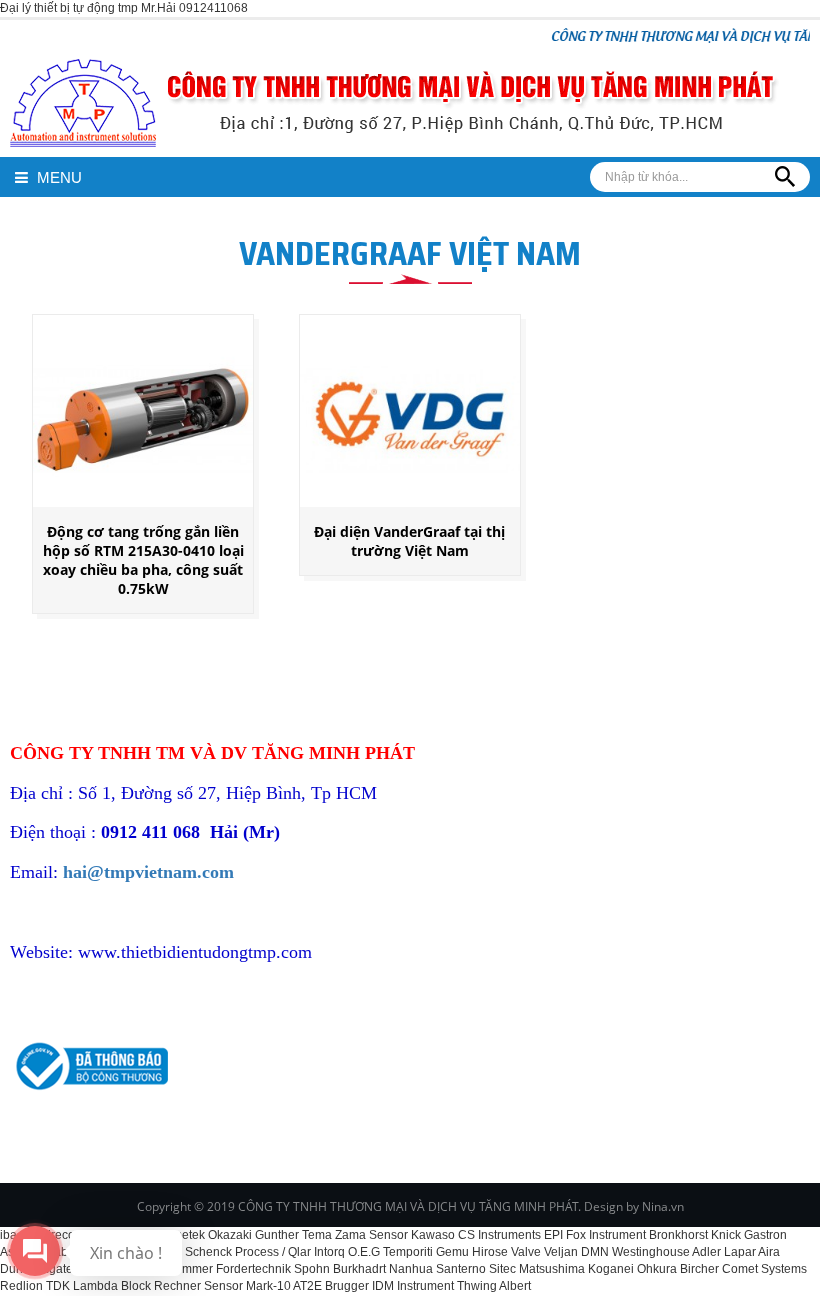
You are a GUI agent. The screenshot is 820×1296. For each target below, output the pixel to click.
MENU (57, 177)
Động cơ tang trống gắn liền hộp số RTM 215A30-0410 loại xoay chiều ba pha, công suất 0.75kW (143, 560)
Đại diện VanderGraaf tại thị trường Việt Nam (409, 541)
